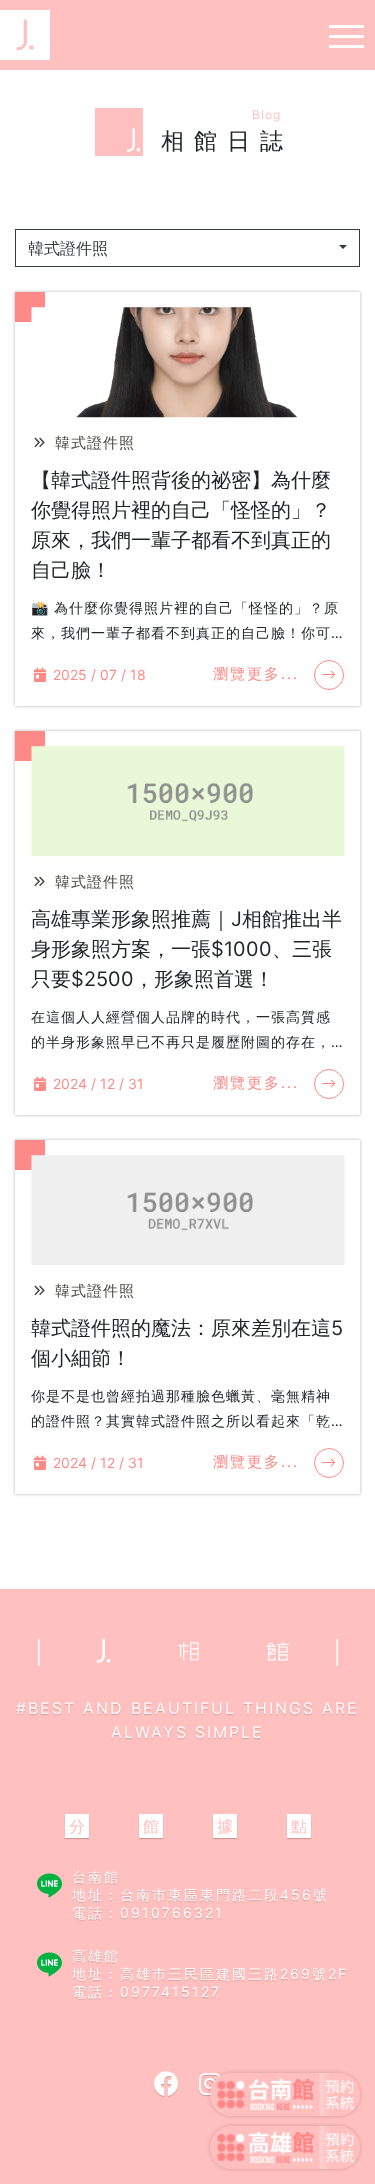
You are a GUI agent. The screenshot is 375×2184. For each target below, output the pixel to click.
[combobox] (187, 248)
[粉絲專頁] (166, 2084)
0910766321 (172, 1912)
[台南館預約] (285, 2098)
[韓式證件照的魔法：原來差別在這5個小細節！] (187, 1211)
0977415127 (170, 1991)
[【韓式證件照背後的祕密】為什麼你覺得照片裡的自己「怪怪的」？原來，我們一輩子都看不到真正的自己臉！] (187, 363)
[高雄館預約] (285, 2151)
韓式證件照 (92, 442)
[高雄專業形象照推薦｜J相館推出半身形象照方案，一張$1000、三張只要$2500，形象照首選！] (187, 802)
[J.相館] (25, 33)
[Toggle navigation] (340, 35)
